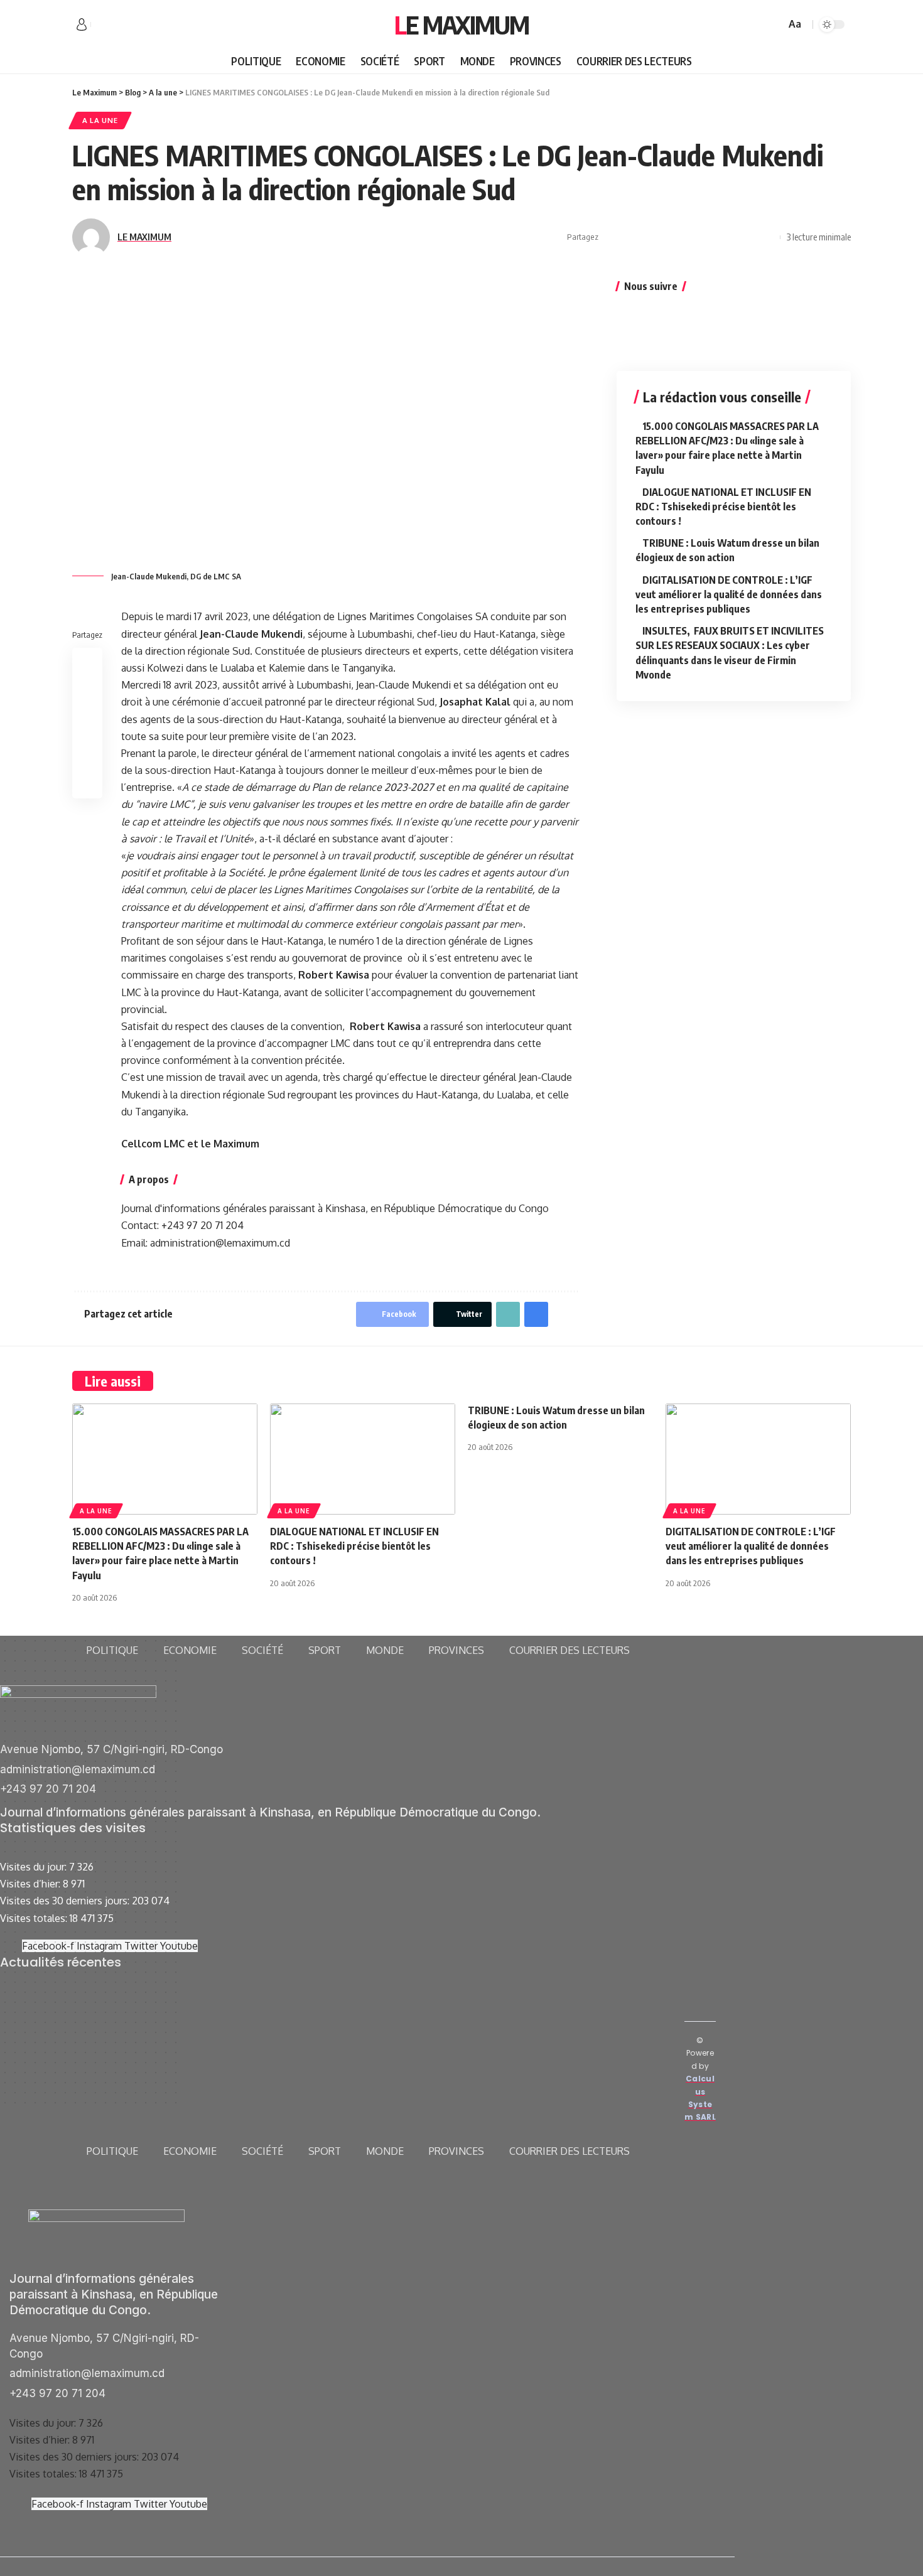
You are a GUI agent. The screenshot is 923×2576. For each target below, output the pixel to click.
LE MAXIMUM (144, 237)
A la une (100, 120)
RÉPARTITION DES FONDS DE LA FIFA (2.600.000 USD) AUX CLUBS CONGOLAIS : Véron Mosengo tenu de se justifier (366, 2026)
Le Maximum (462, 24)
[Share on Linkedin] (670, 237)
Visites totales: (35, 1918)
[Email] (709, 237)
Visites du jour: (35, 1867)
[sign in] (82, 24)
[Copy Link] (728, 237)
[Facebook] (101, 25)
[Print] (748, 237)
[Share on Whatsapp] (650, 237)
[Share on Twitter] (631, 237)
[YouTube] (129, 25)
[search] (774, 24)
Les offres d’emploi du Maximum (72, 2009)
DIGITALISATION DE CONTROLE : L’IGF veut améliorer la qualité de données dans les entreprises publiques (729, 594)
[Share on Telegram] (689, 237)
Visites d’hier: (31, 1884)
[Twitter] (115, 25)
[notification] (758, 24)
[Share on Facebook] (612, 237)
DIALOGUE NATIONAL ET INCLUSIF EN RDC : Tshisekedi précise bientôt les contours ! (723, 507)
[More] (767, 237)
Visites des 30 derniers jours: (66, 1901)
